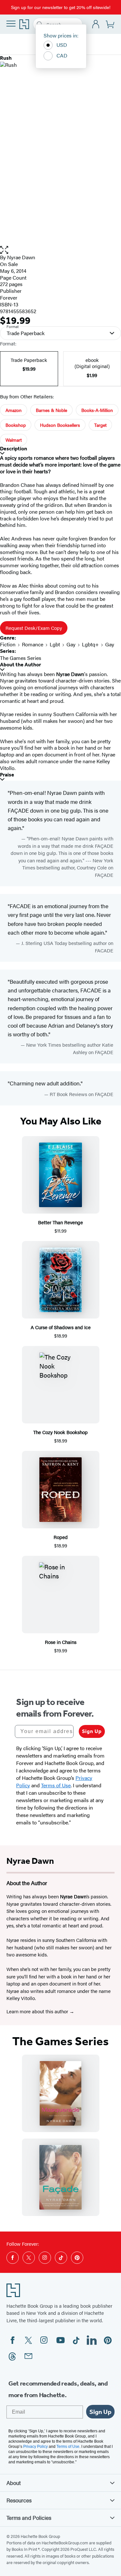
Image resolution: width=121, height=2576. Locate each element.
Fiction (8, 644)
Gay (71, 644)
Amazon (14, 410)
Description (14, 449)
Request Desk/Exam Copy (34, 628)
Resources (19, 2500)
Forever (9, 298)
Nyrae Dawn (21, 257)
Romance (33, 644)
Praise (7, 775)
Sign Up (92, 1731)
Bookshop (16, 425)
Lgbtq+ (90, 644)
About (14, 2483)
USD (62, 45)
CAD (62, 55)
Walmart (14, 440)
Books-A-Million (97, 410)
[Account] (96, 24)
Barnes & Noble (51, 410)
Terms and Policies (29, 2518)
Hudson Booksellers (60, 425)
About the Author (20, 665)
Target (100, 425)
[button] (60, 250)
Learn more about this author (38, 2011)
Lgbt (55, 644)
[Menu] (11, 24)
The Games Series (21, 658)
